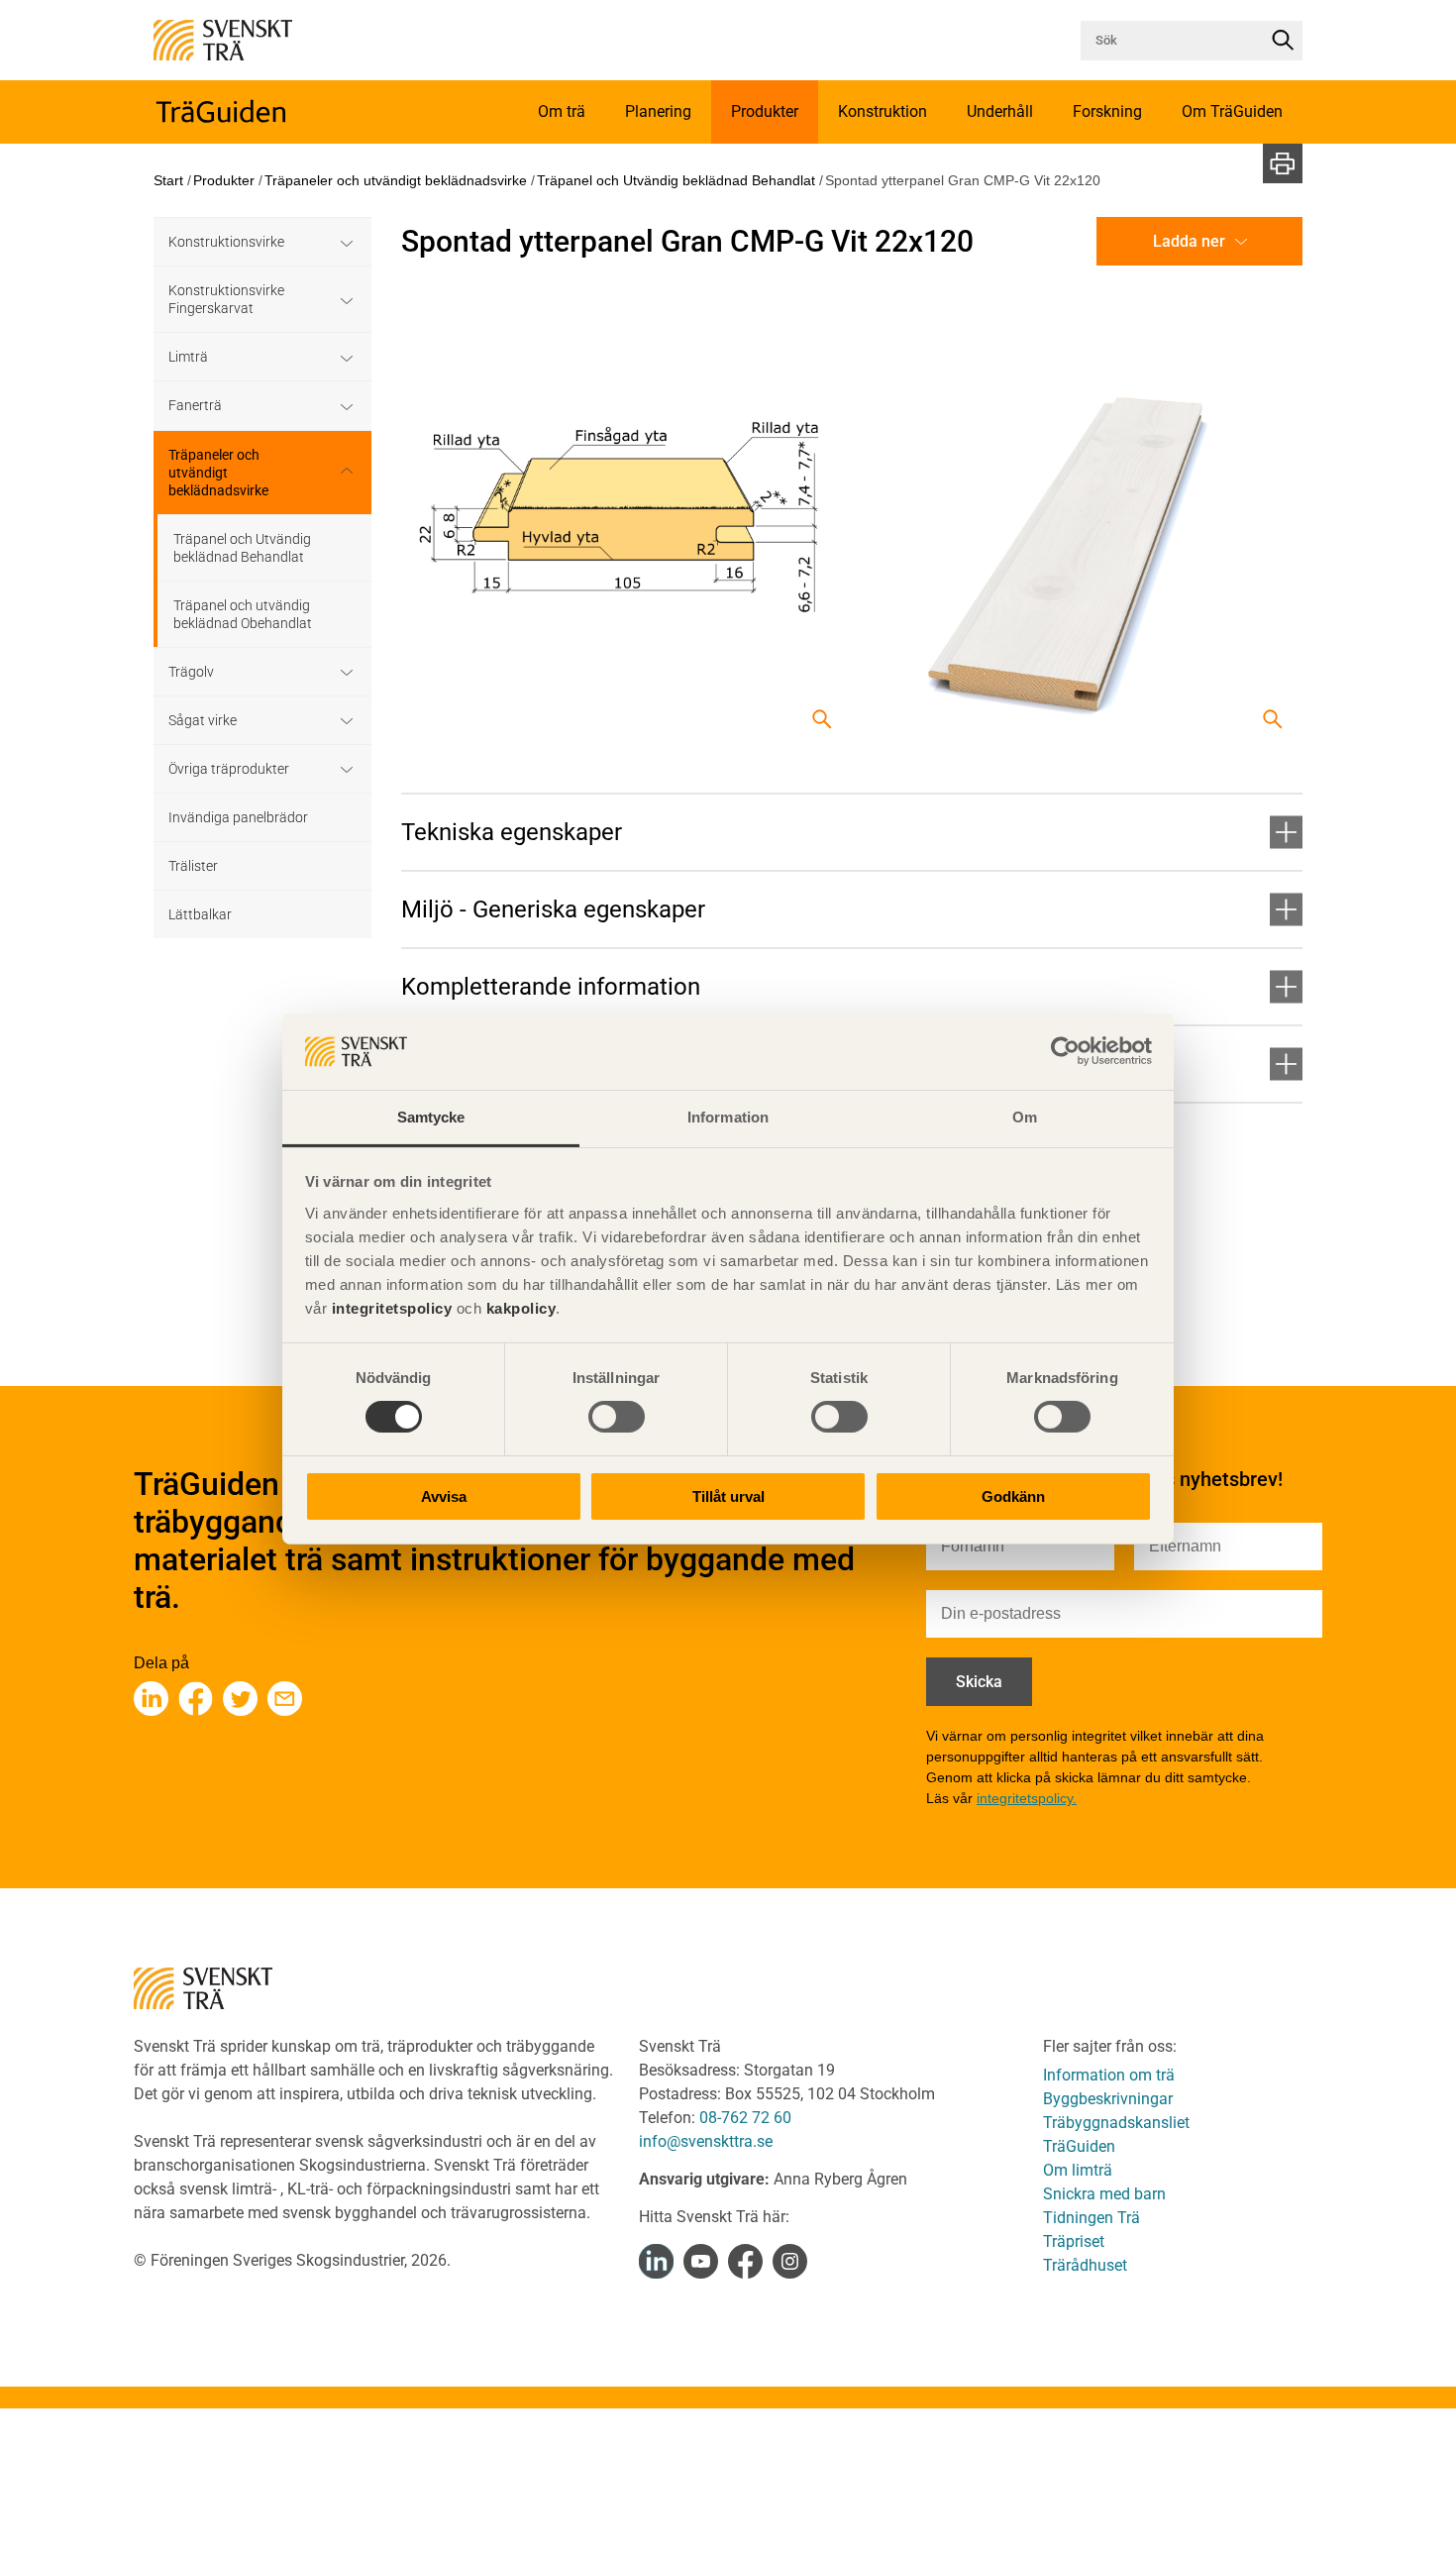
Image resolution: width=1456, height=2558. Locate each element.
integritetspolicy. (1027, 1798)
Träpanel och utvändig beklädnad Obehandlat (243, 614)
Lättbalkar (200, 914)
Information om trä (1109, 2075)
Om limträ (1078, 2170)
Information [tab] (728, 1117)
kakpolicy (521, 1308)
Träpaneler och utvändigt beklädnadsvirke (396, 180)
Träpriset (1074, 2241)
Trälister (193, 866)
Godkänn (1013, 1496)
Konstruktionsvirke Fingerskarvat (226, 299)
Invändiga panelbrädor (238, 817)
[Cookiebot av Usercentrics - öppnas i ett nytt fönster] (1065, 1051)
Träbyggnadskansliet (1116, 2123)
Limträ (188, 357)
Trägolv (191, 672)
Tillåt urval (728, 1496)
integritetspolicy (389, 1308)
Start (168, 180)
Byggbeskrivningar (1108, 2099)
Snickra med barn (1104, 2194)
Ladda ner (1189, 241)
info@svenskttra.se (706, 2141)
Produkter (224, 180)
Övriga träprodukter (229, 769)
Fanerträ (195, 405)
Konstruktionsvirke (226, 242)
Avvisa (444, 1496)
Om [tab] (1025, 1117)
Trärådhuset (1085, 2265)
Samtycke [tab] (431, 1117)
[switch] (617, 1417)
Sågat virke (203, 720)
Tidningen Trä (1092, 2218)
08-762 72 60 (745, 2118)
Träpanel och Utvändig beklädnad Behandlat (676, 180)
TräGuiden (1079, 2146)
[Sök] (1283, 41)
